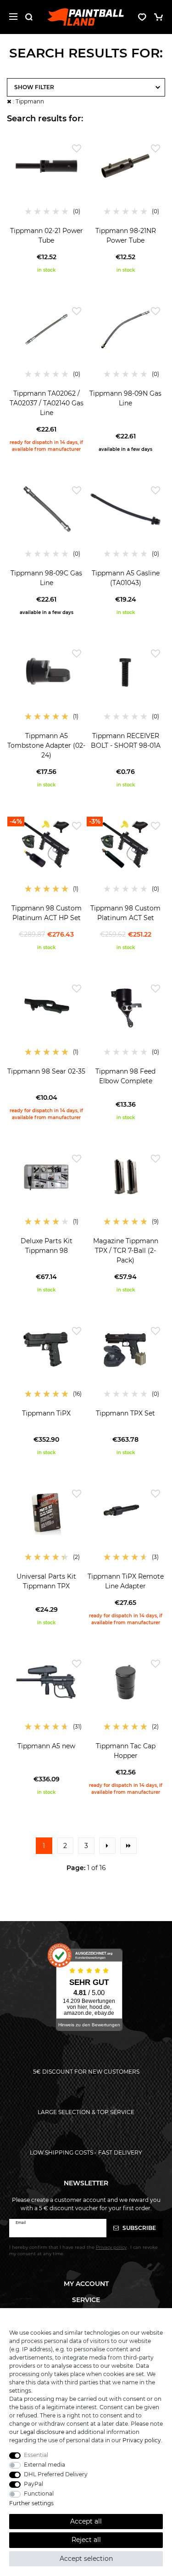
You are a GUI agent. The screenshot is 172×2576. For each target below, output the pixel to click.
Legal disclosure (42, 2432)
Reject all (86, 2540)
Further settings (31, 2503)
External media (44, 2465)
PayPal (33, 2484)
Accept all (86, 2521)
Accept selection (86, 2559)
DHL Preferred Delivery (56, 2474)
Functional (39, 2494)
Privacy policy (142, 2440)
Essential (36, 2455)
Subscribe (139, 2228)
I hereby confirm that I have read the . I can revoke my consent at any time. (83, 2250)
